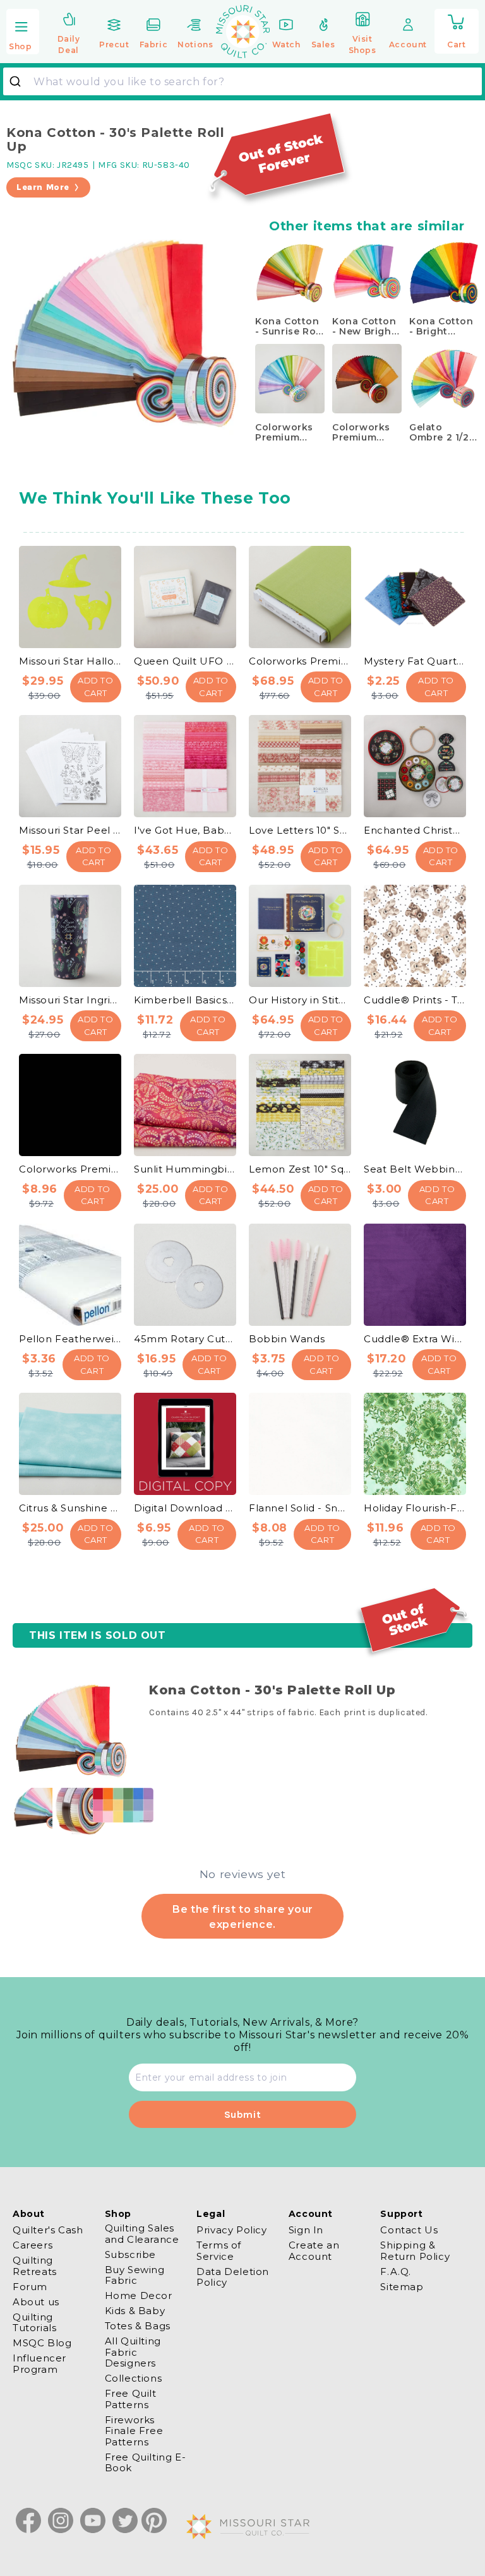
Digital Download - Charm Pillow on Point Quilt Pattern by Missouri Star (185, 1508)
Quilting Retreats (35, 2266)
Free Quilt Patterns (131, 2399)
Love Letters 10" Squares (300, 830)
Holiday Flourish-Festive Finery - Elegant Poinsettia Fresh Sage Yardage (415, 1508)
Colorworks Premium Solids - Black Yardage (70, 1169)
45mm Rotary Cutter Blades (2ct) (185, 1339)
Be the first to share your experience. (242, 1917)
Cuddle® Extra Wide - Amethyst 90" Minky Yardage (415, 1339)
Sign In (306, 2230)
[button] (23, 32)
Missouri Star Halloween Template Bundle (70, 661)
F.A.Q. (396, 2272)
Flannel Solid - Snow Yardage (300, 1508)
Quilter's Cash (48, 2230)
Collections (134, 2378)
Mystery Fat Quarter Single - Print (415, 661)
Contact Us (409, 2230)
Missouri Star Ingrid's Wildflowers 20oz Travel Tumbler (70, 1000)
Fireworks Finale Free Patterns (134, 2431)
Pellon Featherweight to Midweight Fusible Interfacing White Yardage (70, 1339)
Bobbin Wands (287, 1339)
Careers (33, 2245)
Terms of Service (219, 2250)
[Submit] (20, 81)
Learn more (43, 187)
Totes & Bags (138, 2326)
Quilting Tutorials (34, 2322)
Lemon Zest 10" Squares (300, 1169)
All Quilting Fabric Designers (133, 2352)
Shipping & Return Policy (415, 2250)
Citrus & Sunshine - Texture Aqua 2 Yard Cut (70, 1508)
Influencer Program (39, 2363)
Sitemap (402, 2287)
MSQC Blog (42, 2343)
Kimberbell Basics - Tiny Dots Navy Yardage (185, 1000)
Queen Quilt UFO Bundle (185, 661)
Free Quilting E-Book (146, 2462)
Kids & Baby (135, 2311)
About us (36, 2302)
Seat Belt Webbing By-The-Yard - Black (415, 1169)
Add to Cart (96, 687)
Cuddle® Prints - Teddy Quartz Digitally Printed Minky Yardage (415, 1000)
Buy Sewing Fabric (135, 2275)
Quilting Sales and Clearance (142, 2234)
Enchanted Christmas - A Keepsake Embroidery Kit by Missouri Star (415, 830)
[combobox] (242, 81)
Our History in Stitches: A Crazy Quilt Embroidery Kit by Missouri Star (300, 1000)
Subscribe (130, 2254)
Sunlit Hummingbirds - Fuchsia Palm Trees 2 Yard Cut (185, 1169)
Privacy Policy (231, 2230)
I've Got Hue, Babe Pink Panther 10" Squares (185, 830)
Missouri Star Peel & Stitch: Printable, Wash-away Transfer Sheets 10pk (70, 830)
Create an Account (314, 2250)
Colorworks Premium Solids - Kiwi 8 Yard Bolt (300, 661)
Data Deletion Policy (233, 2277)
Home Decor (139, 2295)
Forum (30, 2287)
